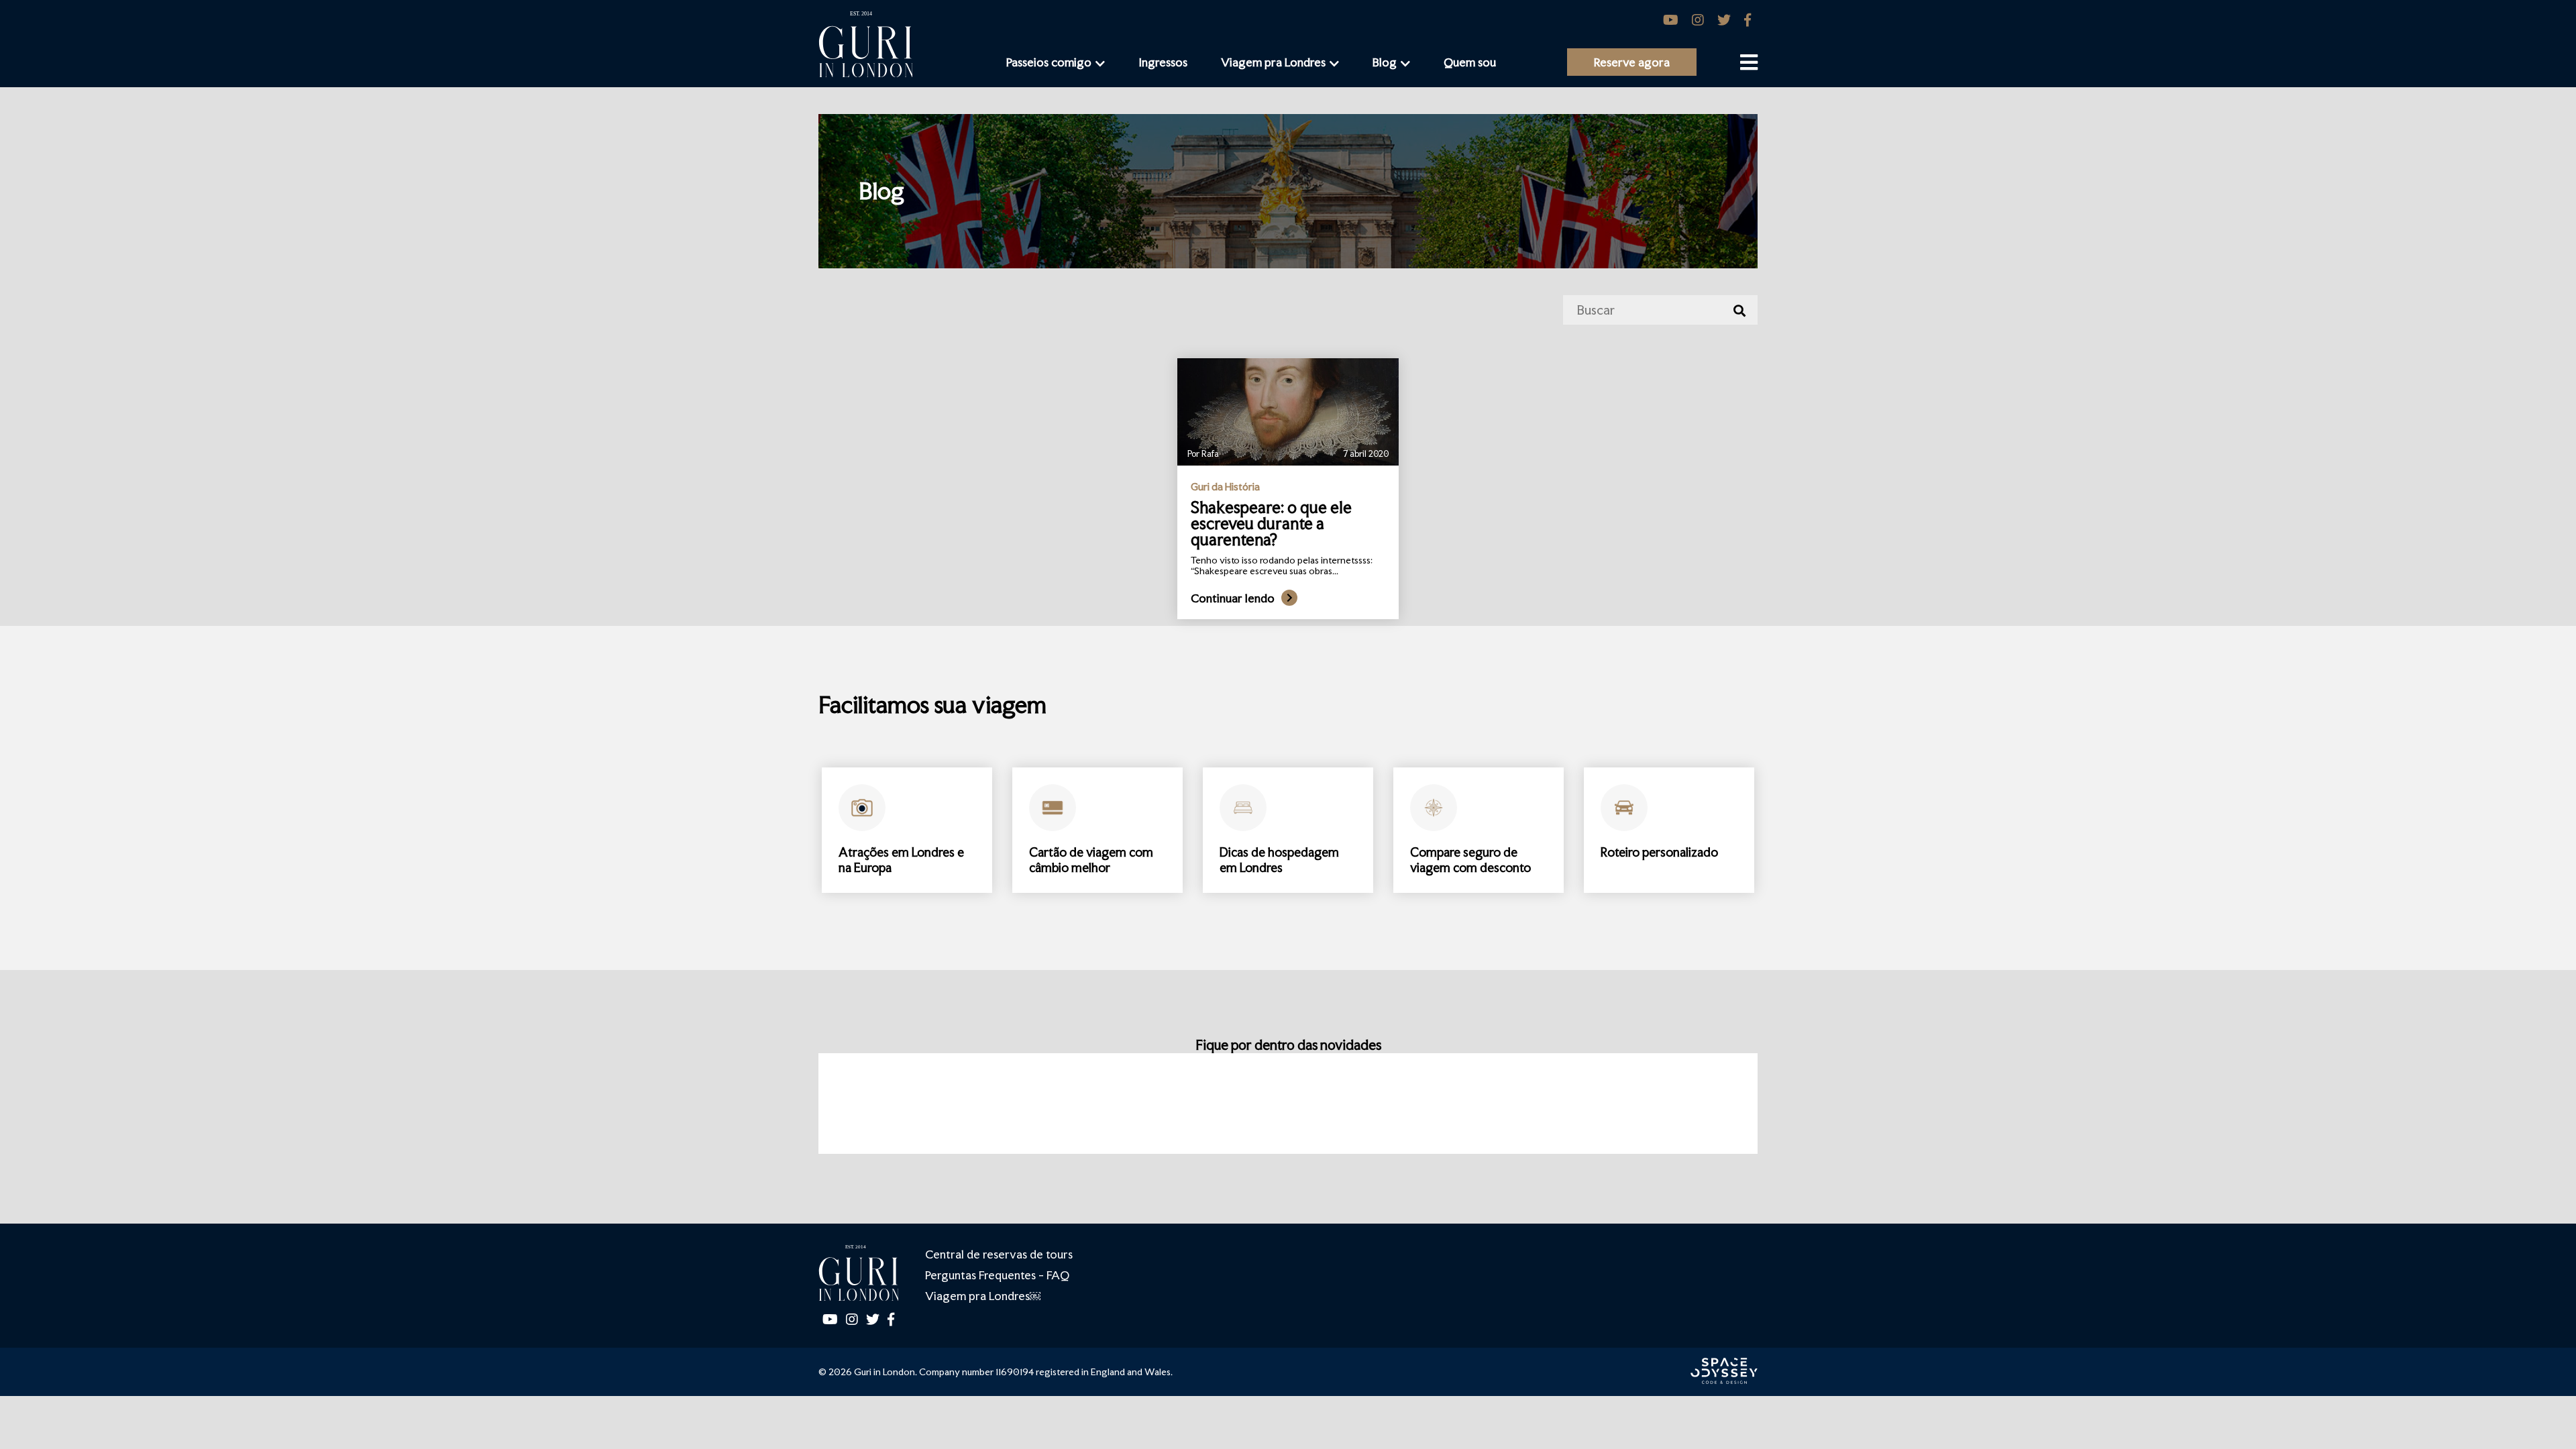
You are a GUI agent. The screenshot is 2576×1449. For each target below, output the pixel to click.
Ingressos (1163, 62)
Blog (1385, 62)
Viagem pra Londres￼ (983, 1296)
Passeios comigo (1049, 62)
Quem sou (1470, 62)
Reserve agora (1632, 62)
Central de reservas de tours (999, 1254)
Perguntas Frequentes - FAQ (997, 1275)
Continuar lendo (1233, 598)
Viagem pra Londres (1273, 62)
